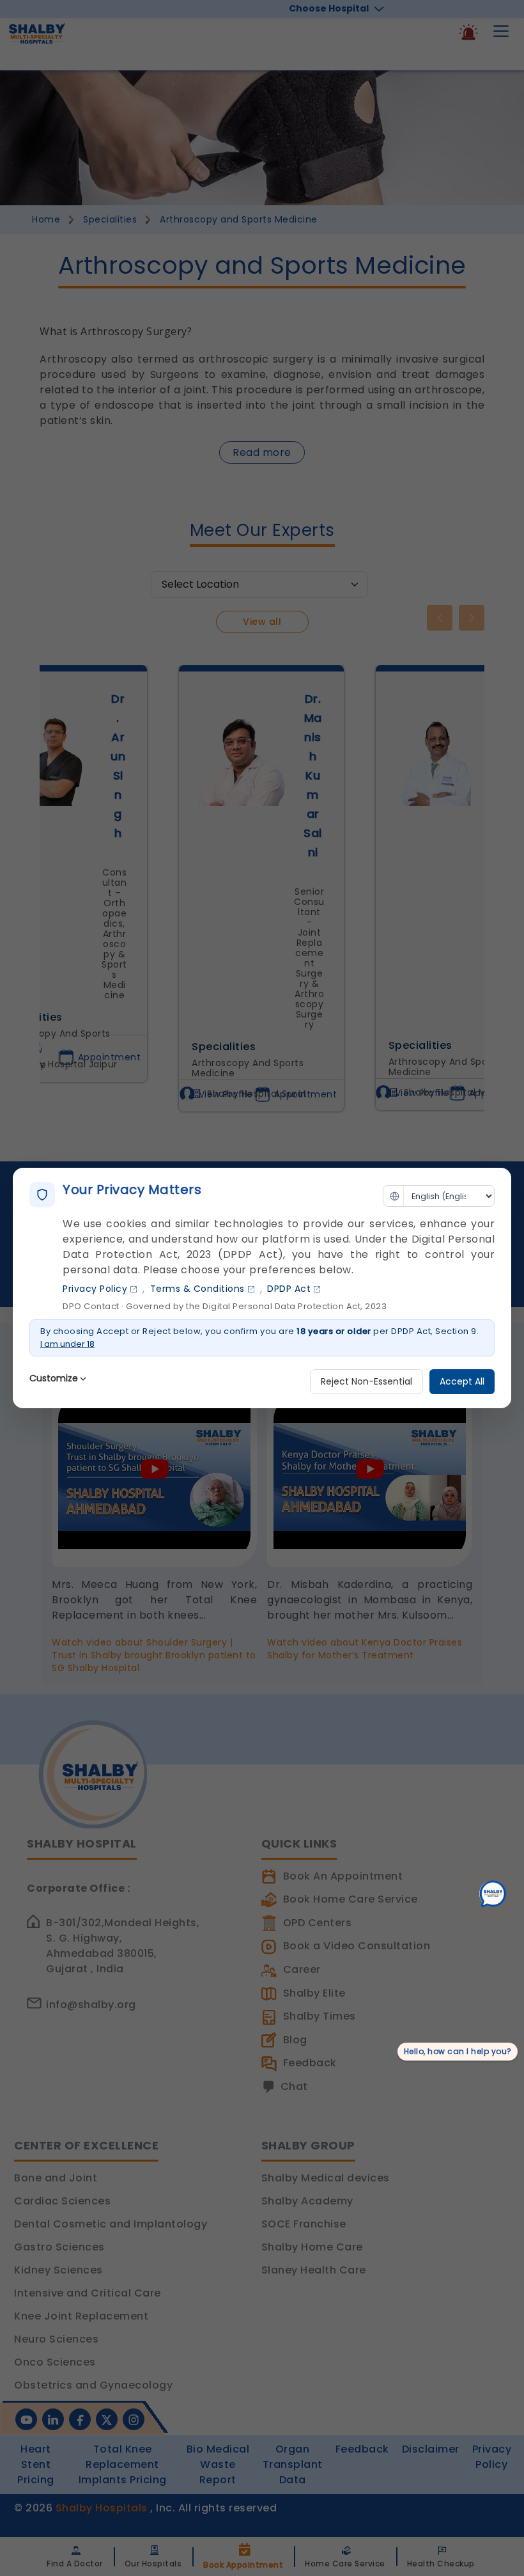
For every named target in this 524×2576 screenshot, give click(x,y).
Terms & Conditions (197, 1289)
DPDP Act (289, 1289)
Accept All (462, 1381)
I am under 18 (67, 1344)
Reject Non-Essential (366, 1381)
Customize (54, 1378)
